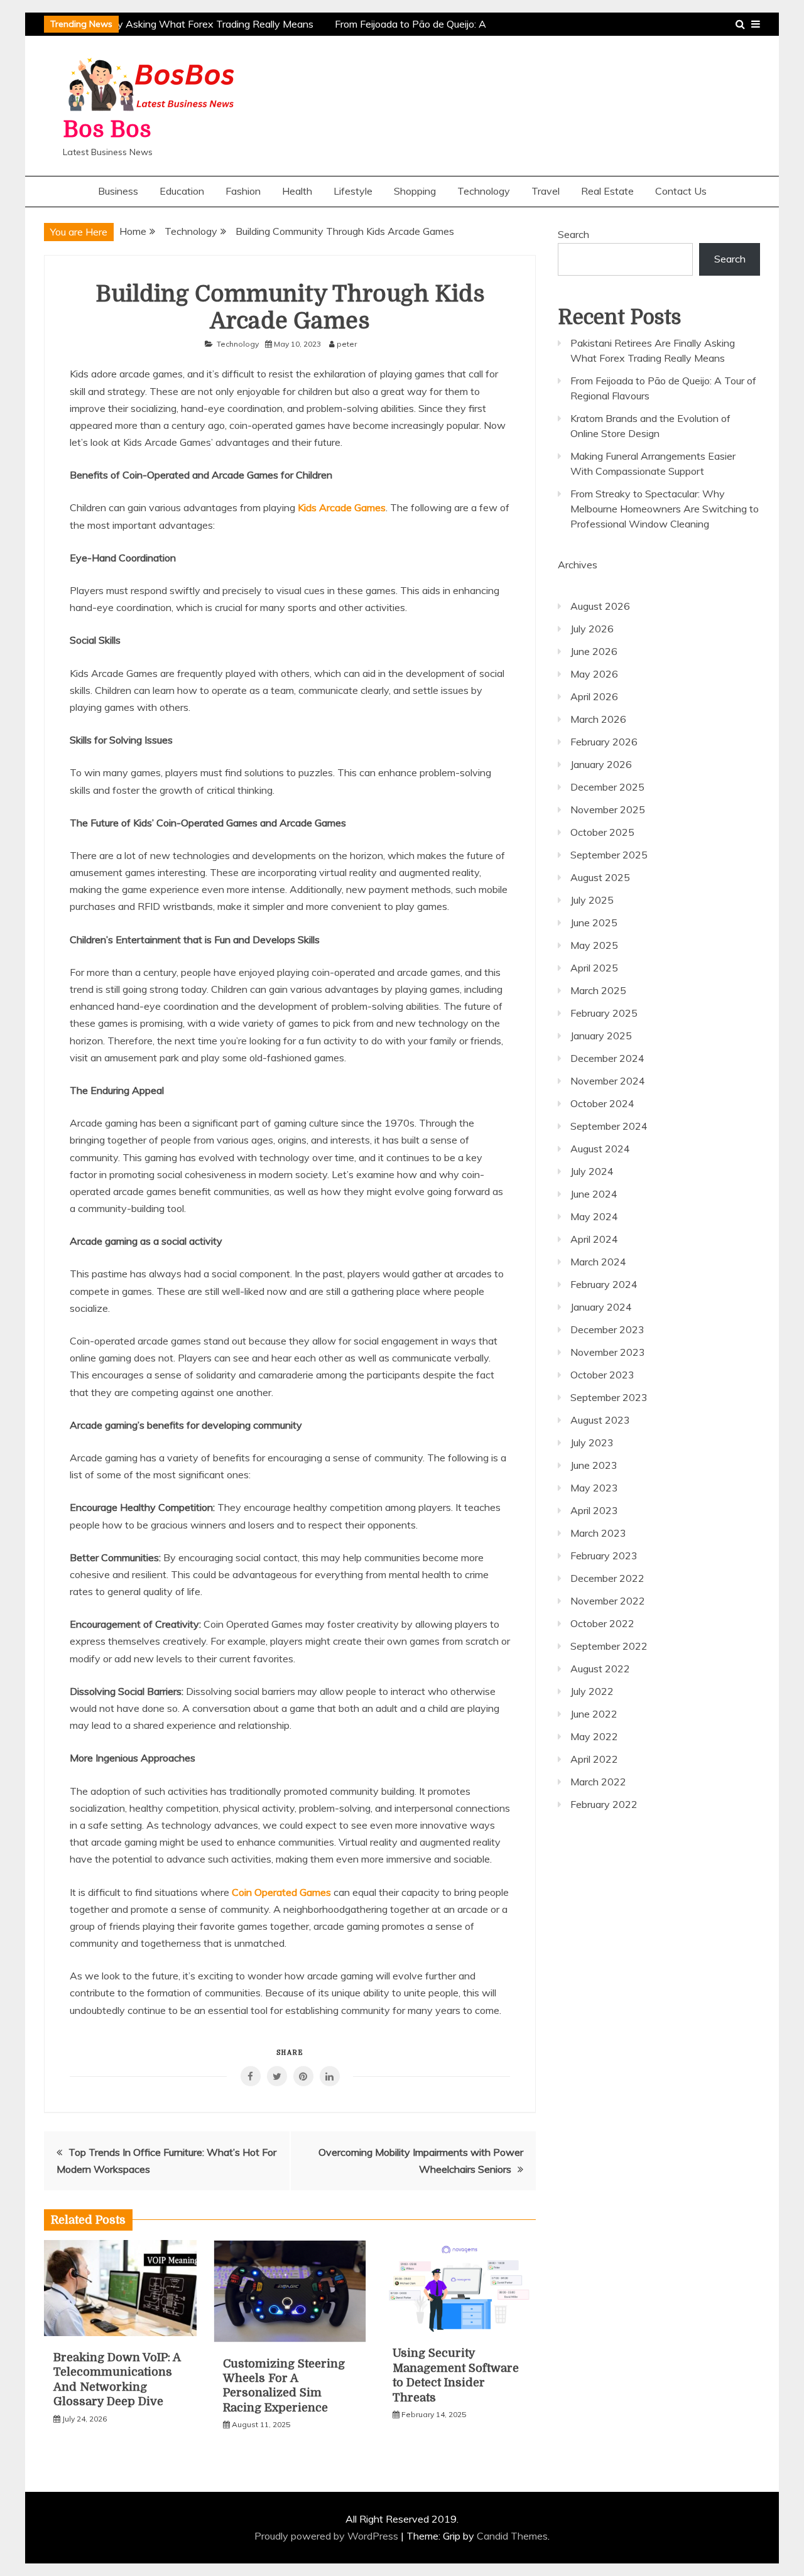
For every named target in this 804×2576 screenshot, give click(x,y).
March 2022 (598, 1782)
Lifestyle (353, 191)
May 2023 (594, 1488)
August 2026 (600, 606)
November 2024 (608, 1081)
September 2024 (609, 1126)
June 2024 (594, 1194)
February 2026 (604, 742)
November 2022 (608, 1601)
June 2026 (594, 651)
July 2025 (592, 900)
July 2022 (592, 1691)
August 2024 (600, 1149)
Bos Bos (107, 130)
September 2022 (609, 1646)
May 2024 (594, 1216)
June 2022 (594, 1714)
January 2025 (601, 1036)
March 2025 (598, 990)
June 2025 (594, 923)
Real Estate (607, 191)
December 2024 (607, 1058)
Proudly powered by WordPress (328, 2536)
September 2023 (609, 1397)
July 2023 (592, 1442)
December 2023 (607, 1329)
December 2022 (607, 1578)
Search (573, 234)
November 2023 (608, 1352)
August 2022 (600, 1669)
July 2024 (592, 1171)
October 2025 (602, 832)
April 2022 (594, 1759)
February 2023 (604, 1556)
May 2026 (594, 674)
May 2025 (594, 945)
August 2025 (600, 877)
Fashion (243, 191)
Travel (546, 191)
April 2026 (594, 696)
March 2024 (598, 1262)
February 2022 (604, 1804)
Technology (484, 191)
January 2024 (601, 1307)
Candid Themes (512, 2536)
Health (297, 191)
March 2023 (598, 1533)
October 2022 (602, 1623)
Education (182, 191)
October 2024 (602, 1103)
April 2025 (594, 968)
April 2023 (594, 1510)
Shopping (415, 191)
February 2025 (604, 1013)
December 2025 (607, 787)
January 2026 (601, 764)
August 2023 (600, 1420)
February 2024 (604, 1284)
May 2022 (594, 1736)
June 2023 (594, 1465)
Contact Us (681, 191)
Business (118, 191)
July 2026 (592, 629)
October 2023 (602, 1375)
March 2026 (598, 719)
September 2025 (609, 855)
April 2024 (594, 1239)
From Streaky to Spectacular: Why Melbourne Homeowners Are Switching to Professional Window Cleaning (665, 509)
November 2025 (608, 809)
